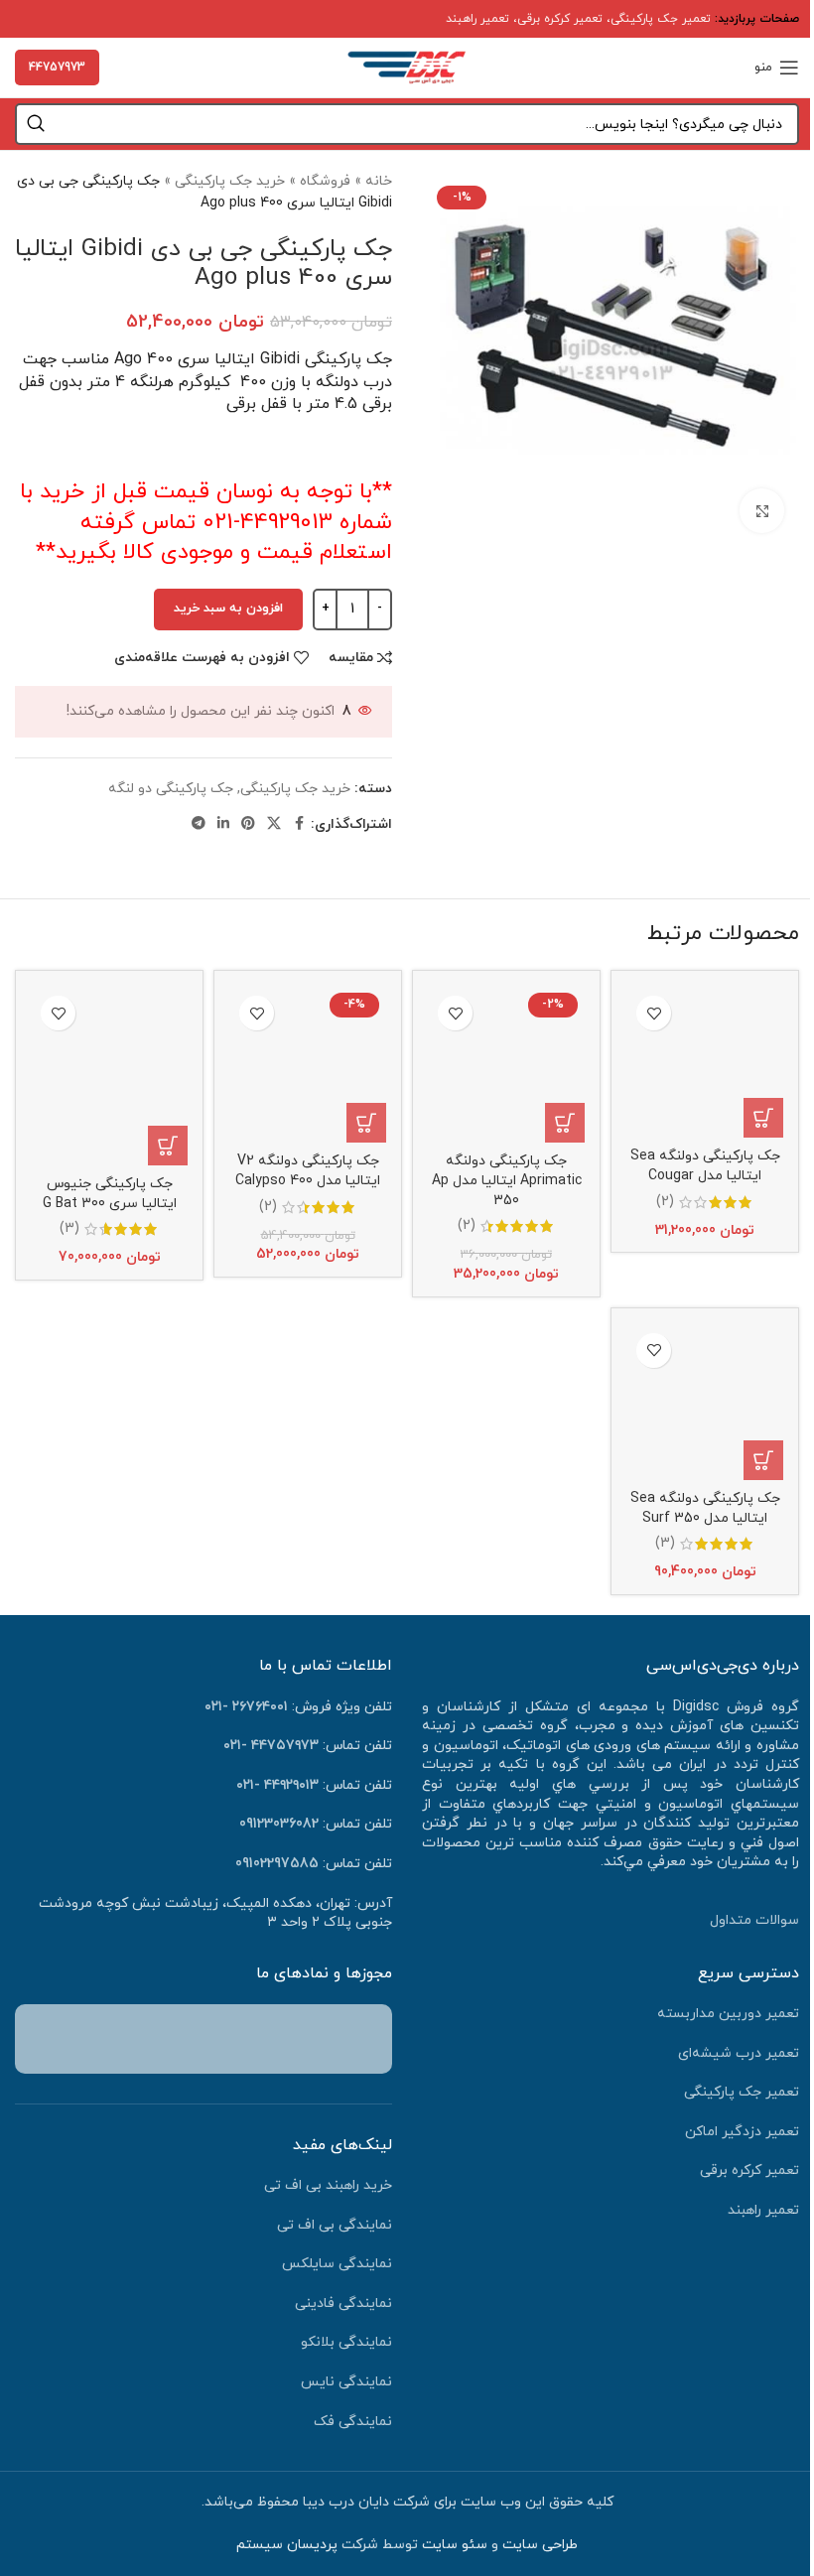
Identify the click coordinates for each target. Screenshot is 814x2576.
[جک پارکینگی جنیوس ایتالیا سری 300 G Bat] (109, 1076)
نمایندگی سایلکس (337, 2264)
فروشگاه (325, 181)
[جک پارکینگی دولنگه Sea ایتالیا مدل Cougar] (705, 1062)
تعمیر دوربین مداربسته (728, 2014)
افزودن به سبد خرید (228, 609)
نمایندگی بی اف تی (335, 2225)
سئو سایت (455, 2545)
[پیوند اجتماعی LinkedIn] (223, 824)
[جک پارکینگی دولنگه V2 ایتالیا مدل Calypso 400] (308, 1064)
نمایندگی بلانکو (346, 2342)
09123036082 (279, 1824)
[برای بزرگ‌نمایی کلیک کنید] (762, 511)
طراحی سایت (540, 2545)
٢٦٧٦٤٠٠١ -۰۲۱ (246, 1707)
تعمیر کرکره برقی (560, 19)
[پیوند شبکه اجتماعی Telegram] (199, 824)
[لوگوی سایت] (407, 66)
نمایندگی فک (353, 2422)
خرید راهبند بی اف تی (328, 2185)
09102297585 (277, 1864)
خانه (379, 181)
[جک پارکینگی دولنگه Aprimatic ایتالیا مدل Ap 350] (506, 1064)
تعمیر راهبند (477, 19)
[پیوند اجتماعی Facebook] (299, 824)
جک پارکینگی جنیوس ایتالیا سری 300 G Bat (110, 1194)
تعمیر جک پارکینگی (661, 19)
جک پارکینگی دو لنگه (171, 789)
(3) (69, 1229)
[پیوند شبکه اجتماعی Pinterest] (248, 824)
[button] (763, 1118)
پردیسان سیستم (287, 2545)
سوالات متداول (754, 1920)
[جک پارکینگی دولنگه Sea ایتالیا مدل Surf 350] (705, 1402)
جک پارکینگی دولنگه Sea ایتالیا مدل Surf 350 (705, 1508)
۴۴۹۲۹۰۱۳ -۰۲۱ (277, 1785)
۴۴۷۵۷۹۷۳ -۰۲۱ (271, 1746)
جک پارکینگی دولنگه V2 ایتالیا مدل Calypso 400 (308, 1171)
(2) (665, 1202)
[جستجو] (36, 124)
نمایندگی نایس (346, 2382)
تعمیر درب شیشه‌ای (739, 2053)
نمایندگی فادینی (343, 2304)
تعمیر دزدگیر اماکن (742, 2132)
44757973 (57, 68)
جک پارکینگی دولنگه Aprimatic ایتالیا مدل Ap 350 (507, 1180)
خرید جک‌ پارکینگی (230, 181)
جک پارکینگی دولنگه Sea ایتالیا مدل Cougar (705, 1166)
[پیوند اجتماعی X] (274, 824)
